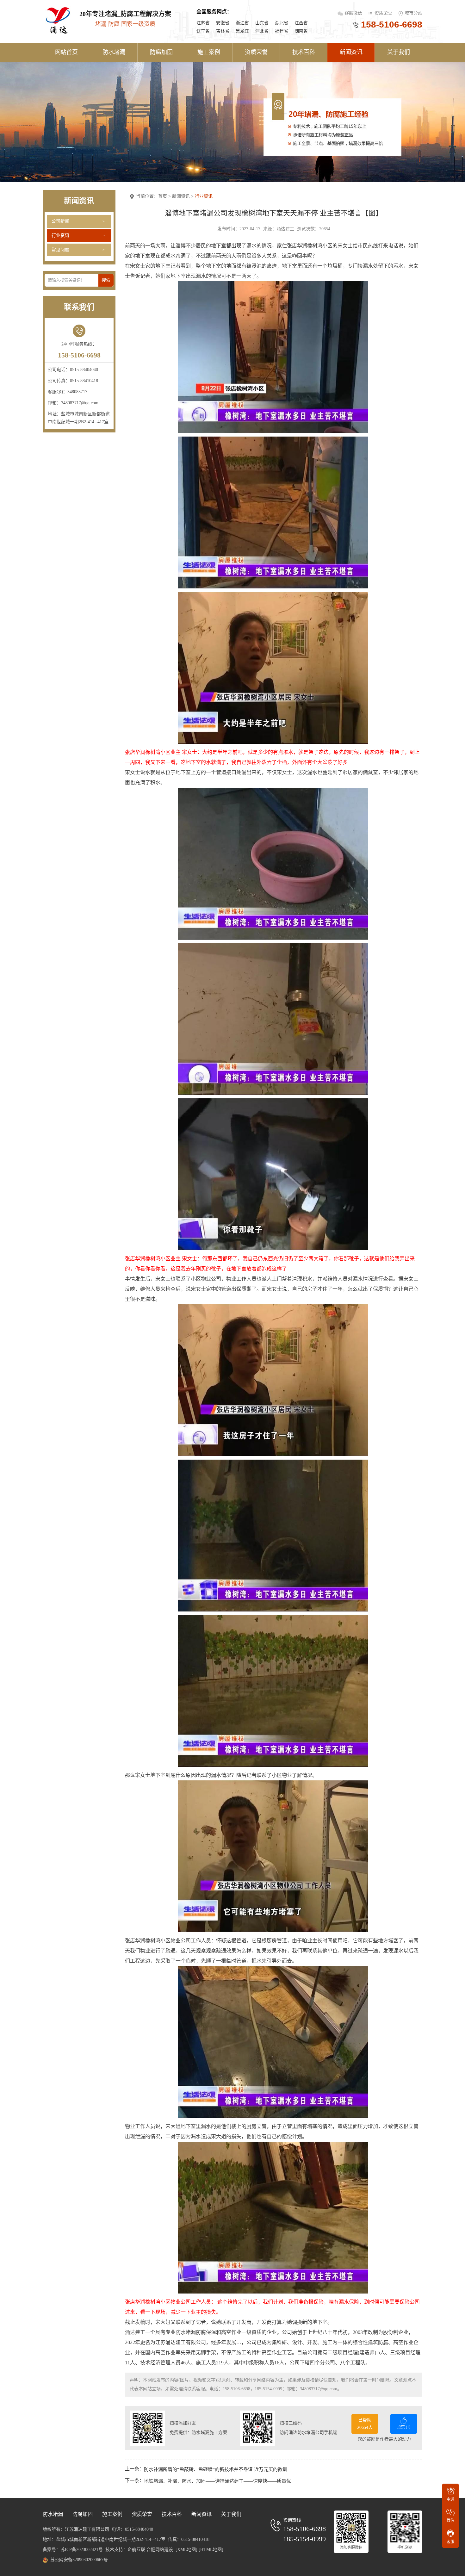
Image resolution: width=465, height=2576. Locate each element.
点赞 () (404, 2427)
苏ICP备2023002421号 (82, 2550)
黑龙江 (242, 31)
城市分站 (413, 13)
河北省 (262, 31)
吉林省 (223, 31)
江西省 (301, 23)
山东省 (262, 23)
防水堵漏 (114, 52)
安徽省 (223, 23)
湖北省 (282, 23)
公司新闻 (60, 221)
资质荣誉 (383, 13)
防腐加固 (161, 52)
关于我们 (399, 52)
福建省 (282, 31)
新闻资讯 (351, 52)
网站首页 (66, 52)
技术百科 (304, 52)
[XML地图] (186, 2550)
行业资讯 (60, 236)
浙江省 (242, 23)
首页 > (165, 196)
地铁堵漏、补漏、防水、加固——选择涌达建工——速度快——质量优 (217, 2481)
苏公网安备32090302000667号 (79, 2560)
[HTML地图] (211, 2550)
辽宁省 (203, 31)
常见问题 (60, 250)
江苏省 (203, 23)
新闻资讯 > (183, 196)
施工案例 (209, 52)
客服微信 (354, 13)
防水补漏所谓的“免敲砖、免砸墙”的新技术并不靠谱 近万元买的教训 (216, 2469)
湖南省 (301, 31)
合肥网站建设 (160, 2550)
